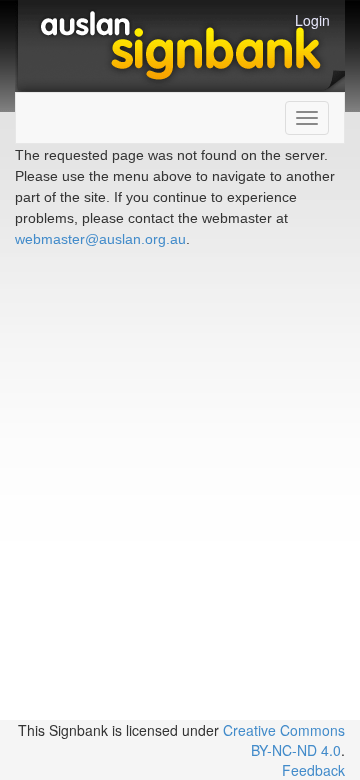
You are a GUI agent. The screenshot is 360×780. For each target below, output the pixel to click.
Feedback (313, 770)
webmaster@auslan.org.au (100, 239)
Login (312, 20)
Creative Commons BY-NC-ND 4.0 (284, 740)
